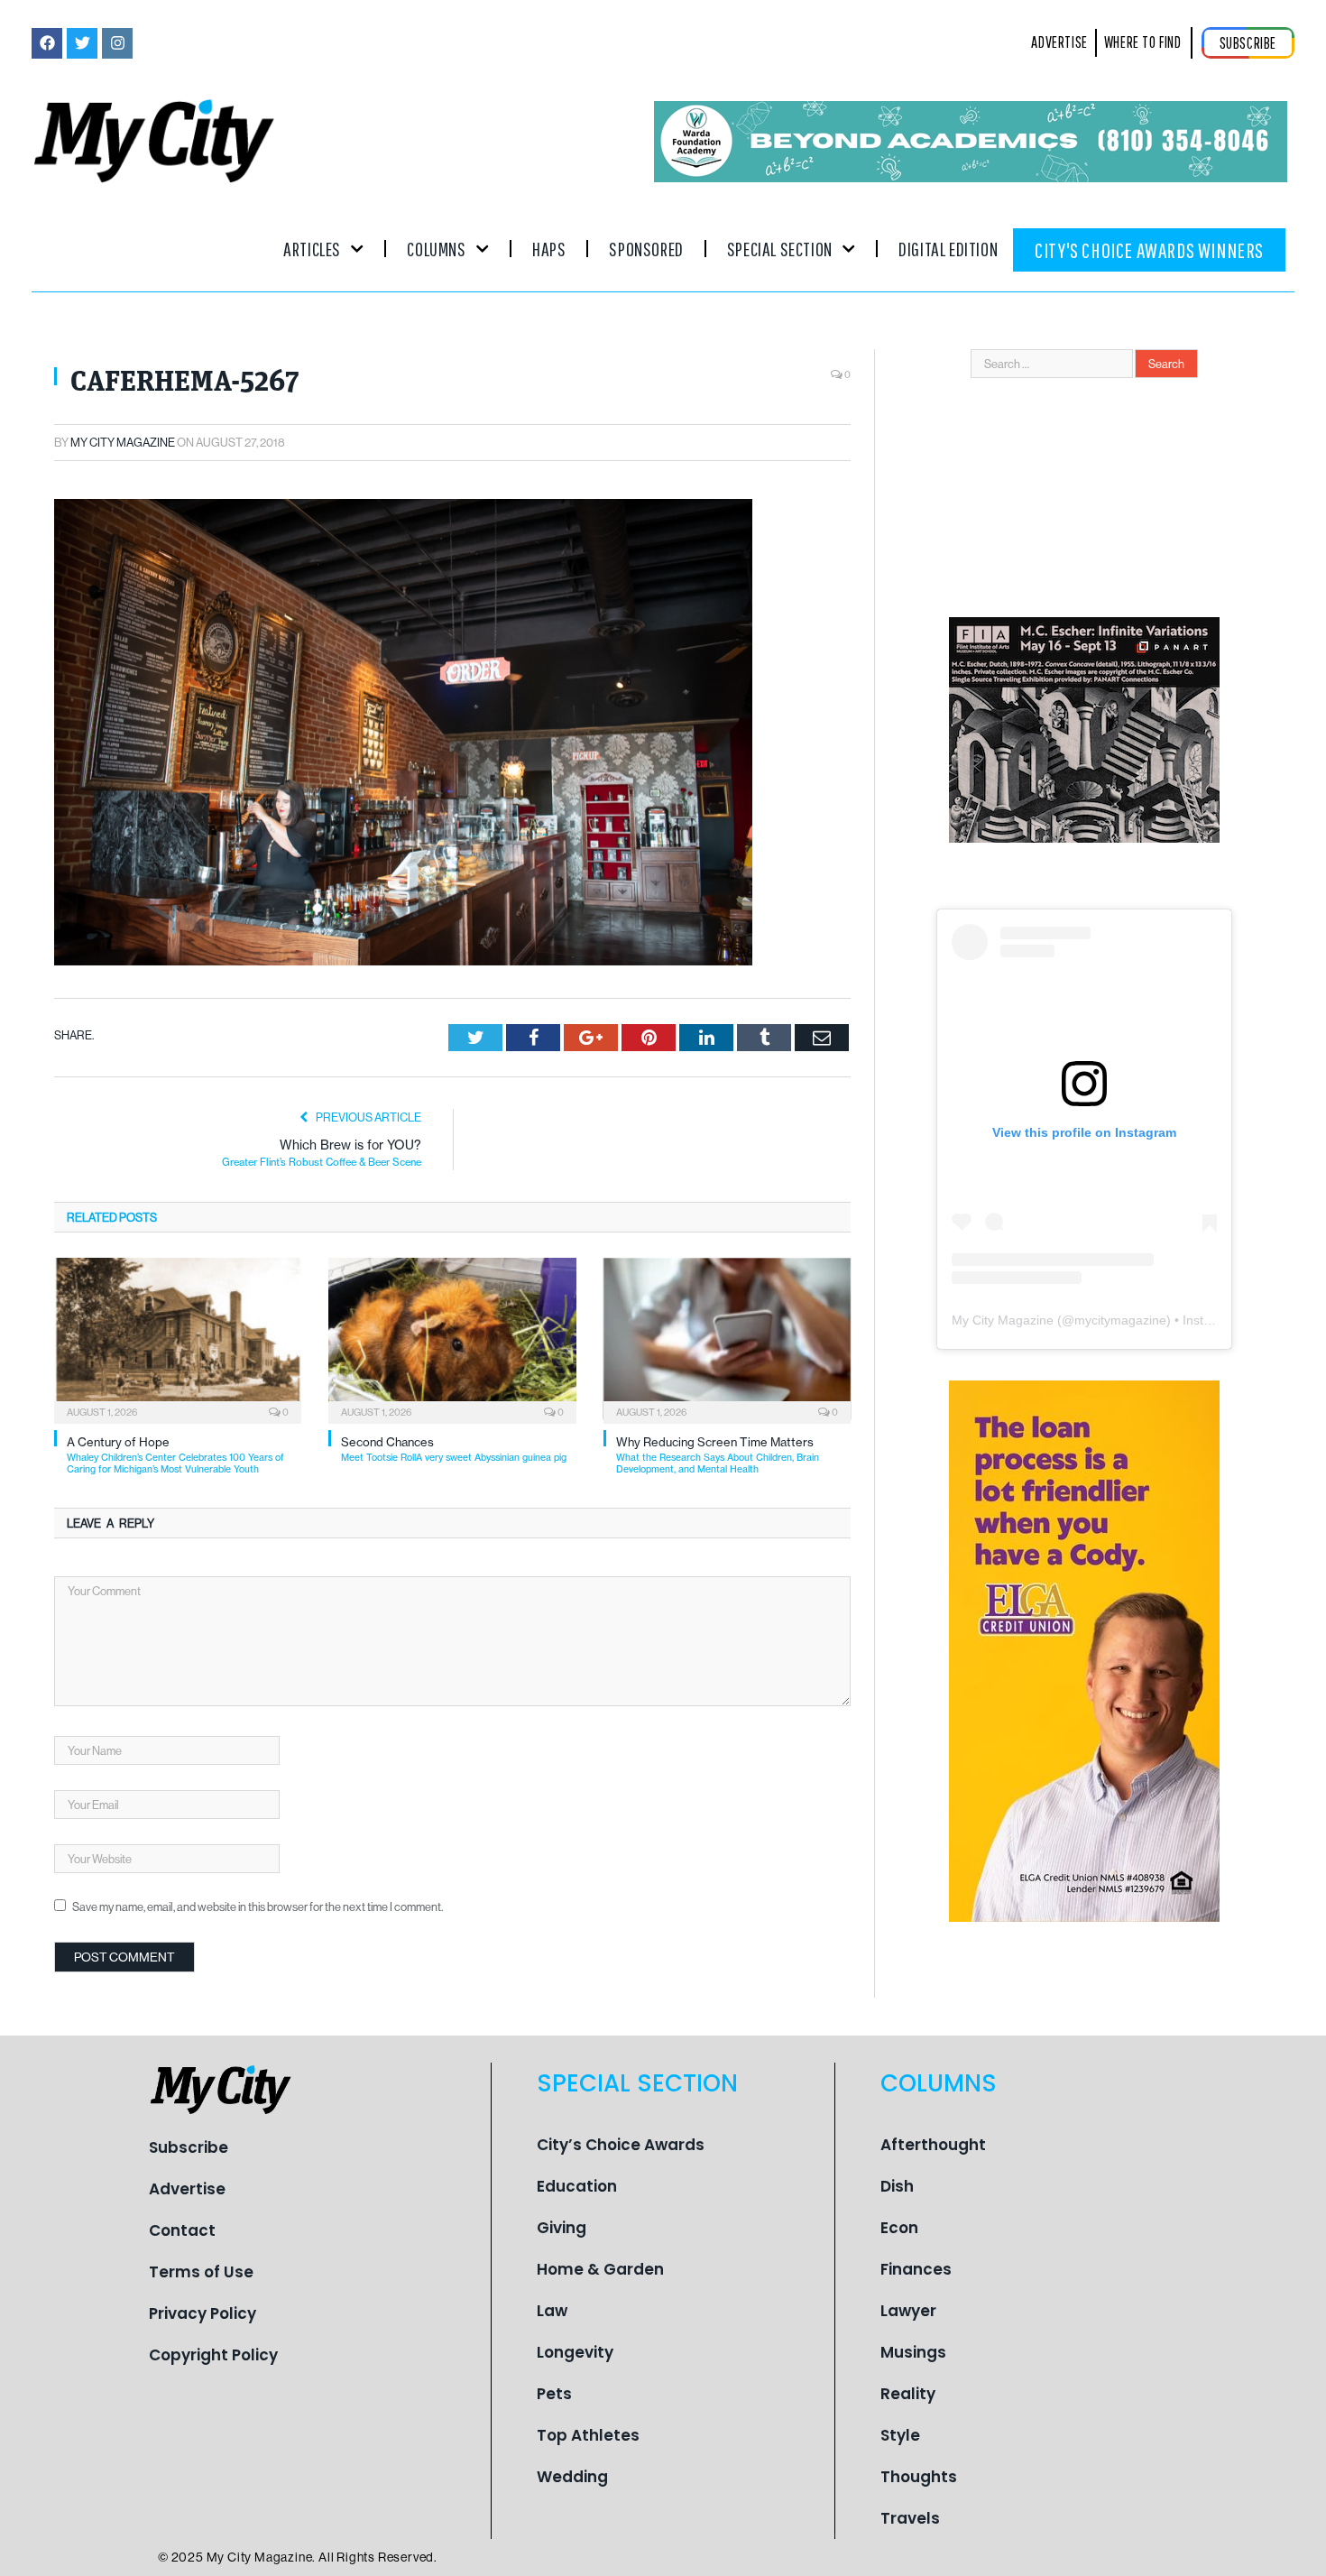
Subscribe (189, 2147)
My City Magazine (123, 442)
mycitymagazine (1120, 1320)
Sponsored (646, 249)
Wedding (572, 2477)
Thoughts (919, 2477)
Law (552, 2311)
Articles (312, 249)
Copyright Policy (213, 2355)
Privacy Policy (203, 2313)
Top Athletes (588, 2435)
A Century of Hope (175, 1455)
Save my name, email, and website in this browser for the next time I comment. (258, 1907)
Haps (549, 249)
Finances (916, 2269)
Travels (910, 2518)
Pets (554, 2394)
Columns (436, 249)
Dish (897, 2186)
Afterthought (933, 2145)
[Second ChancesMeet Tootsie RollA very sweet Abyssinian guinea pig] (452, 1339)
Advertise (187, 2189)
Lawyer (908, 2311)
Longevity (575, 2352)
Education (577, 2186)
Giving (562, 2228)
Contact (182, 2230)
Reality (908, 2394)
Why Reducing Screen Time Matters (718, 1455)
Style (900, 2435)
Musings (913, 2352)
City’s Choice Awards (621, 2145)
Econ (899, 2228)
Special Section (780, 249)
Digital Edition (948, 249)
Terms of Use (201, 2272)
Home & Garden (600, 2269)
